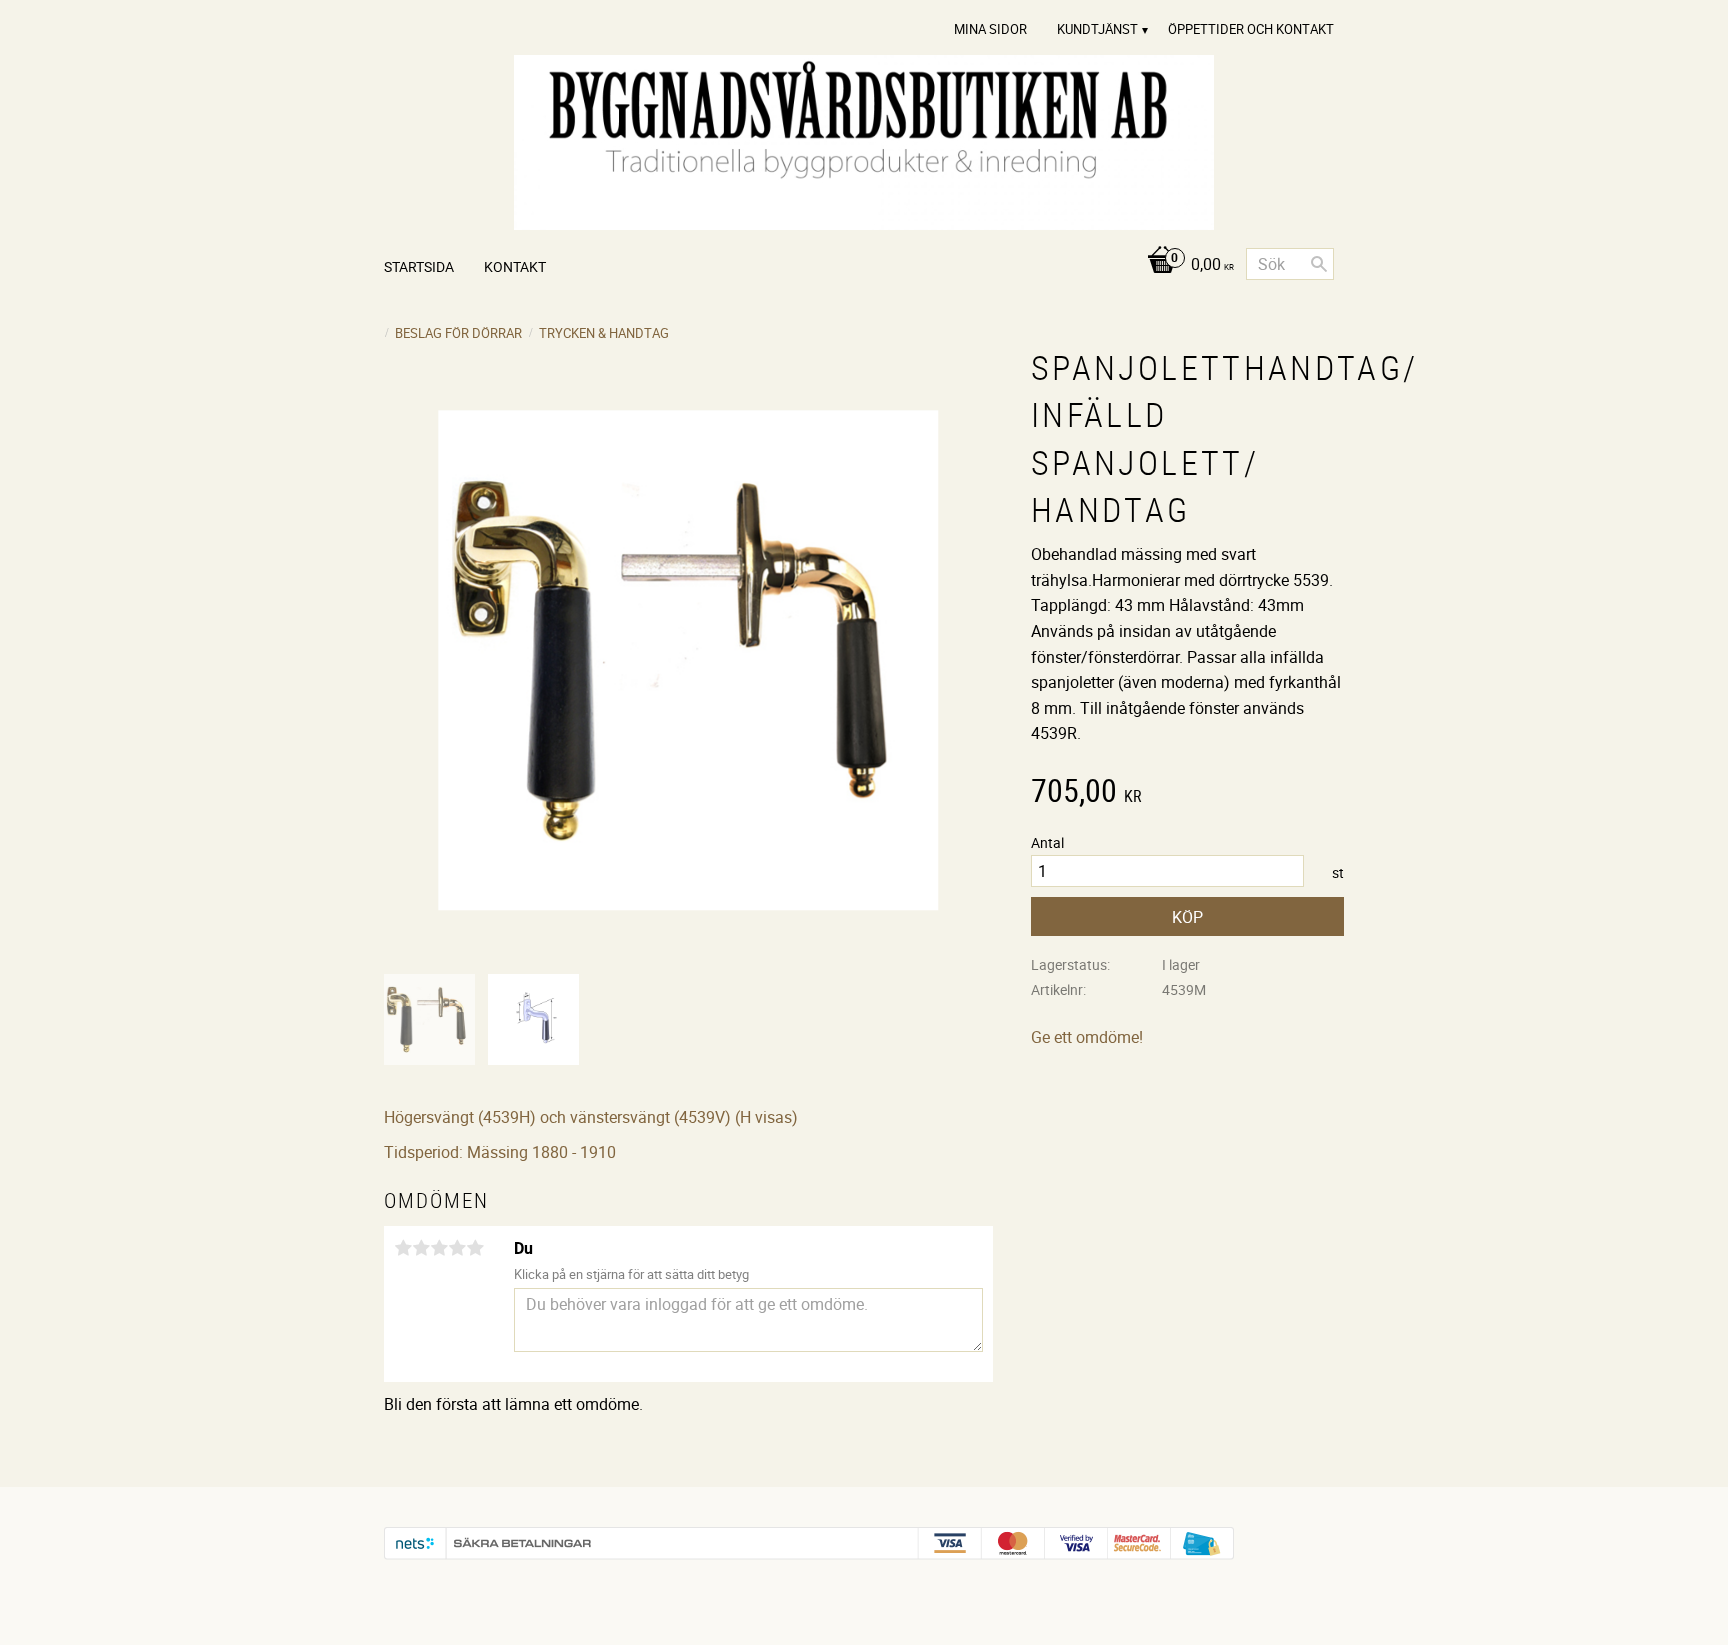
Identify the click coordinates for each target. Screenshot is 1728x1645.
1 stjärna (403, 1248)
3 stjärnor (439, 1248)
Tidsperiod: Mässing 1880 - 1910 (500, 1152)
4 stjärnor (457, 1248)
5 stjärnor (475, 1248)
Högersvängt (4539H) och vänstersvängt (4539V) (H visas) (591, 1117)
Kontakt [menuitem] (515, 266)
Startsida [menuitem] (419, 266)
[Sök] (1319, 264)
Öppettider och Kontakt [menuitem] (1251, 29)
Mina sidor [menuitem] (990, 29)
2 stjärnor (421, 1248)
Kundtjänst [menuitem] (1097, 29)
